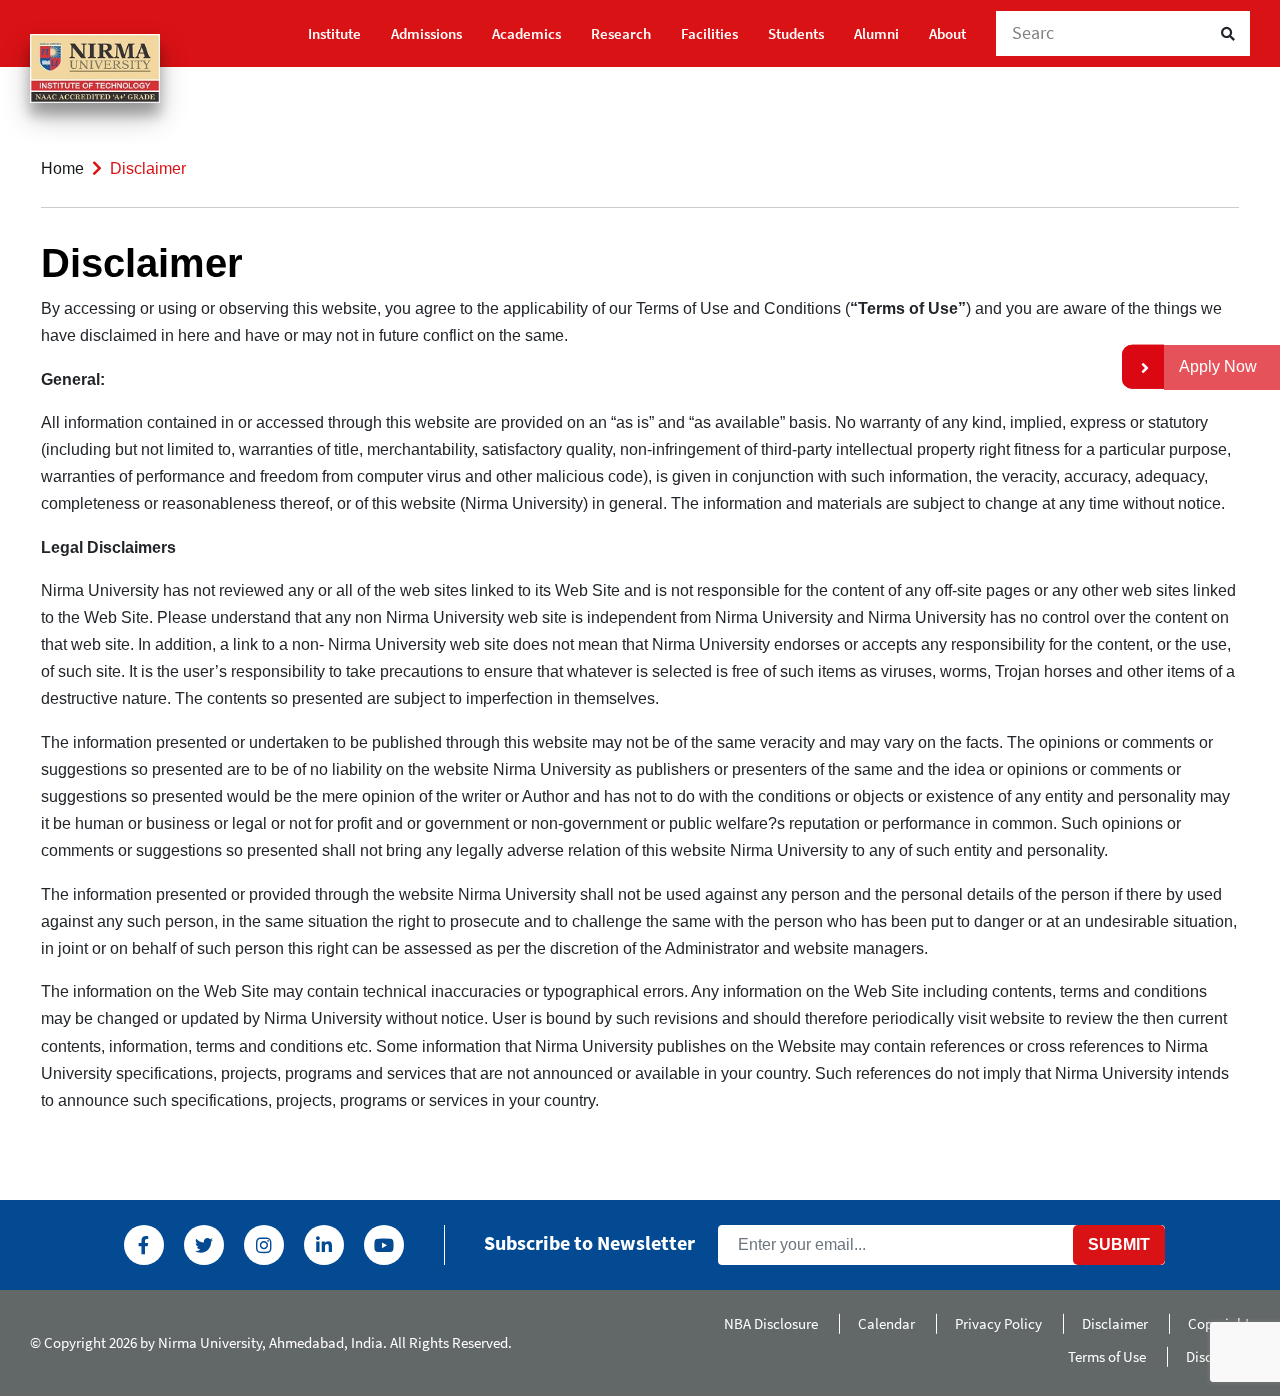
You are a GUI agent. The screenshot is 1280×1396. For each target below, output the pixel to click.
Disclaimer (1115, 1323)
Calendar (886, 1323)
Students (796, 33)
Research (621, 33)
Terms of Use (1107, 1356)
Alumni (876, 33)
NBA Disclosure (771, 1323)
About (947, 33)
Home (62, 168)
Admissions (426, 33)
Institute (334, 33)
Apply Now (1218, 366)
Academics (526, 33)
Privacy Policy (998, 1323)
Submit (1119, 1244)
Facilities (709, 33)
